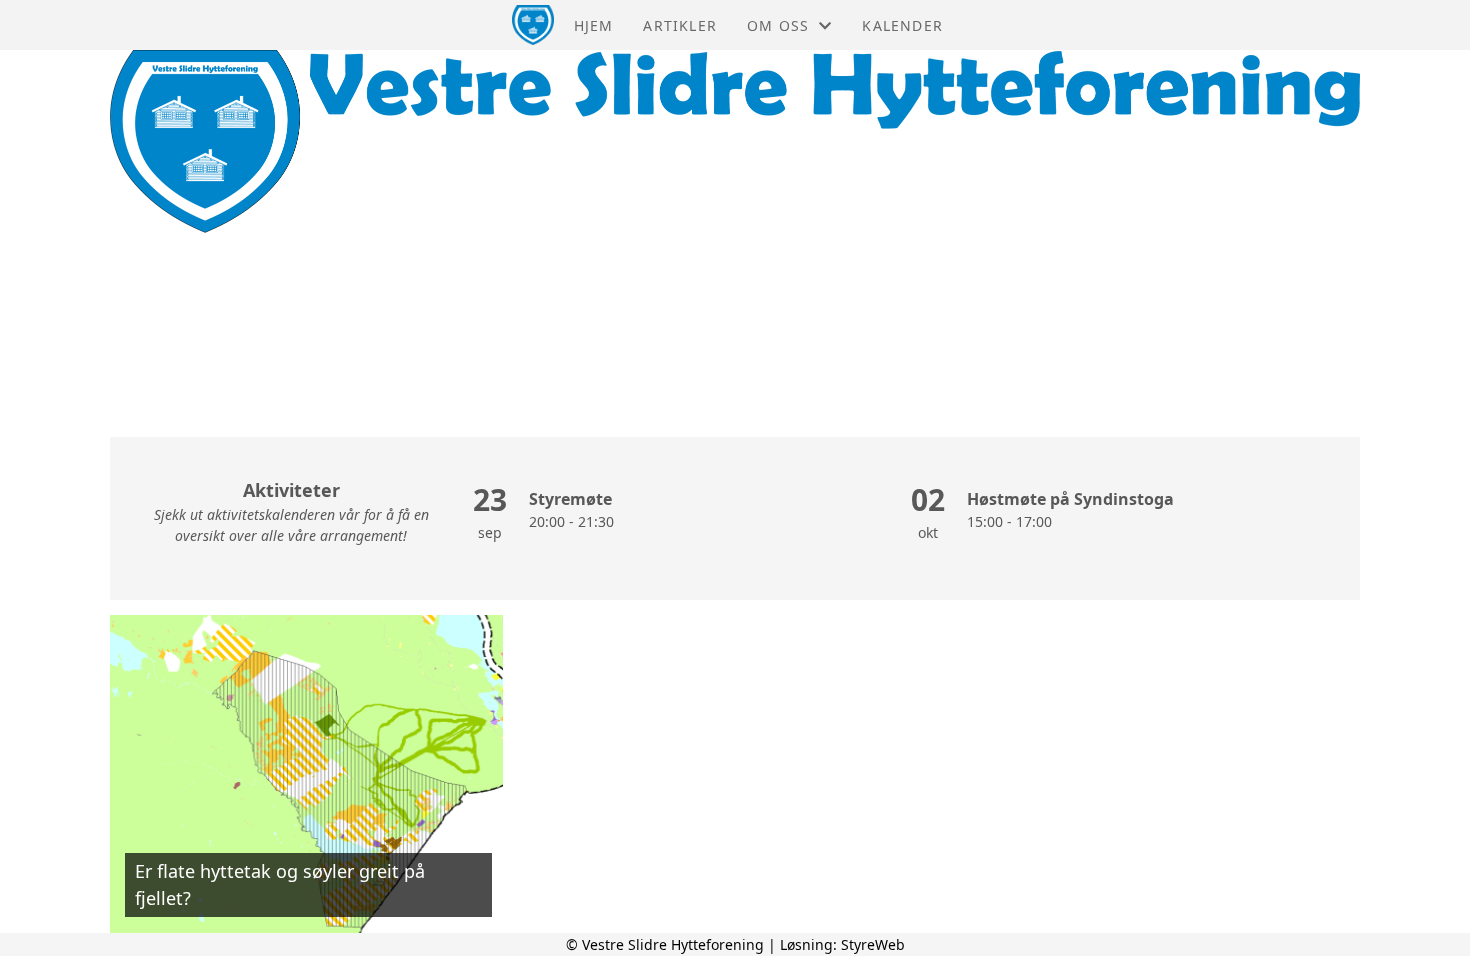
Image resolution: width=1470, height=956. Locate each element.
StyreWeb (873, 944)
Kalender (902, 25)
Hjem (594, 25)
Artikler (680, 25)
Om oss (778, 25)
